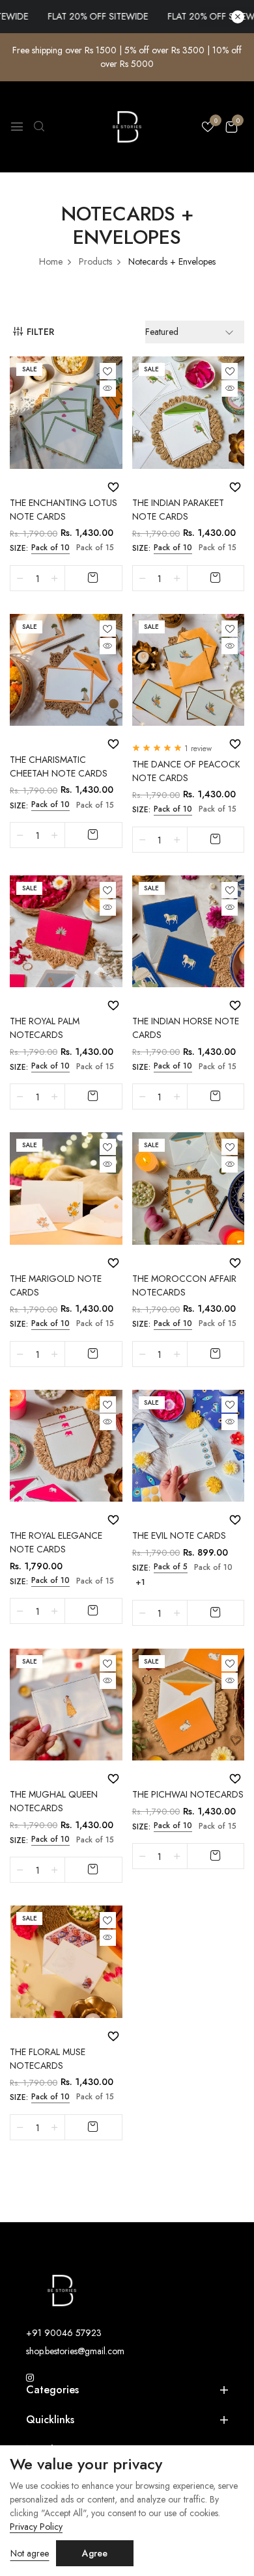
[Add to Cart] (93, 578)
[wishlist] (208, 128)
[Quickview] (108, 389)
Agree (95, 2553)
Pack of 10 (50, 548)
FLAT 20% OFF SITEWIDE (78, 16)
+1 (140, 1582)
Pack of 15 (95, 548)
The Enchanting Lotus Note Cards (63, 510)
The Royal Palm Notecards (45, 1028)
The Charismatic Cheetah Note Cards (59, 766)
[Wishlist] (108, 371)
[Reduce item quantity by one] (20, 578)
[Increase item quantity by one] (55, 578)
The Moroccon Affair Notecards (184, 1285)
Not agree (30, 2553)
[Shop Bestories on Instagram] (30, 2378)
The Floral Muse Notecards (48, 2059)
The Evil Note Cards (179, 1535)
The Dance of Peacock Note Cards (186, 771)
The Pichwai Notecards (188, 1794)
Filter (40, 332)
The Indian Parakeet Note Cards (178, 510)
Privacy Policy (36, 2527)
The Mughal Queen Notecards (54, 1801)
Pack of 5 (171, 1567)
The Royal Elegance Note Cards (56, 1542)
